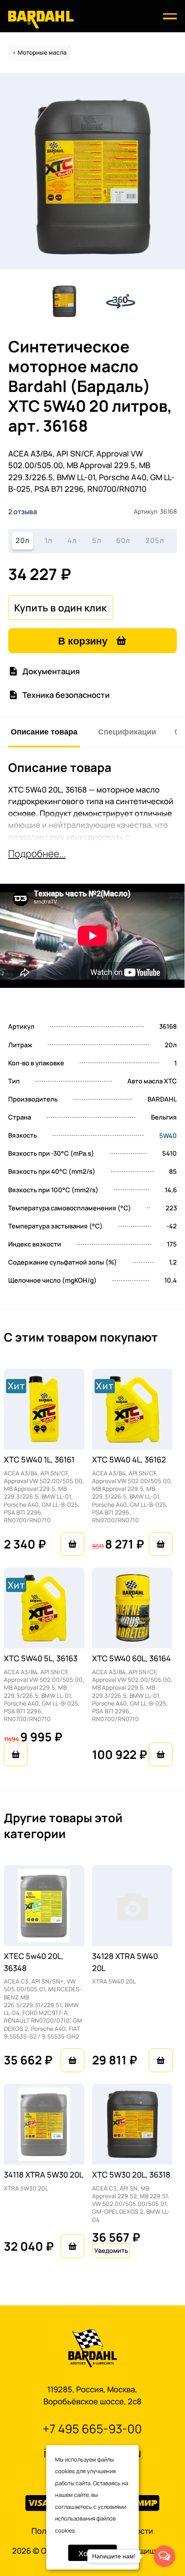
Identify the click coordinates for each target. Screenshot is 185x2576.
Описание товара (44, 731)
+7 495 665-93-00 (92, 2429)
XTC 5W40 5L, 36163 (41, 1658)
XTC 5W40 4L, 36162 (129, 1459)
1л (49, 540)
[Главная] (41, 19)
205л (155, 540)
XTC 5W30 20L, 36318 (131, 2174)
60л (123, 540)
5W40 (168, 1136)
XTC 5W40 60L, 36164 (131, 1658)
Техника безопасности (66, 695)
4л (72, 540)
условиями (112, 2507)
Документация (51, 671)
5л (97, 540)
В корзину (83, 640)
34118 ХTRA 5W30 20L (43, 2174)
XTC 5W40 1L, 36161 (39, 1459)
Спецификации (127, 731)
